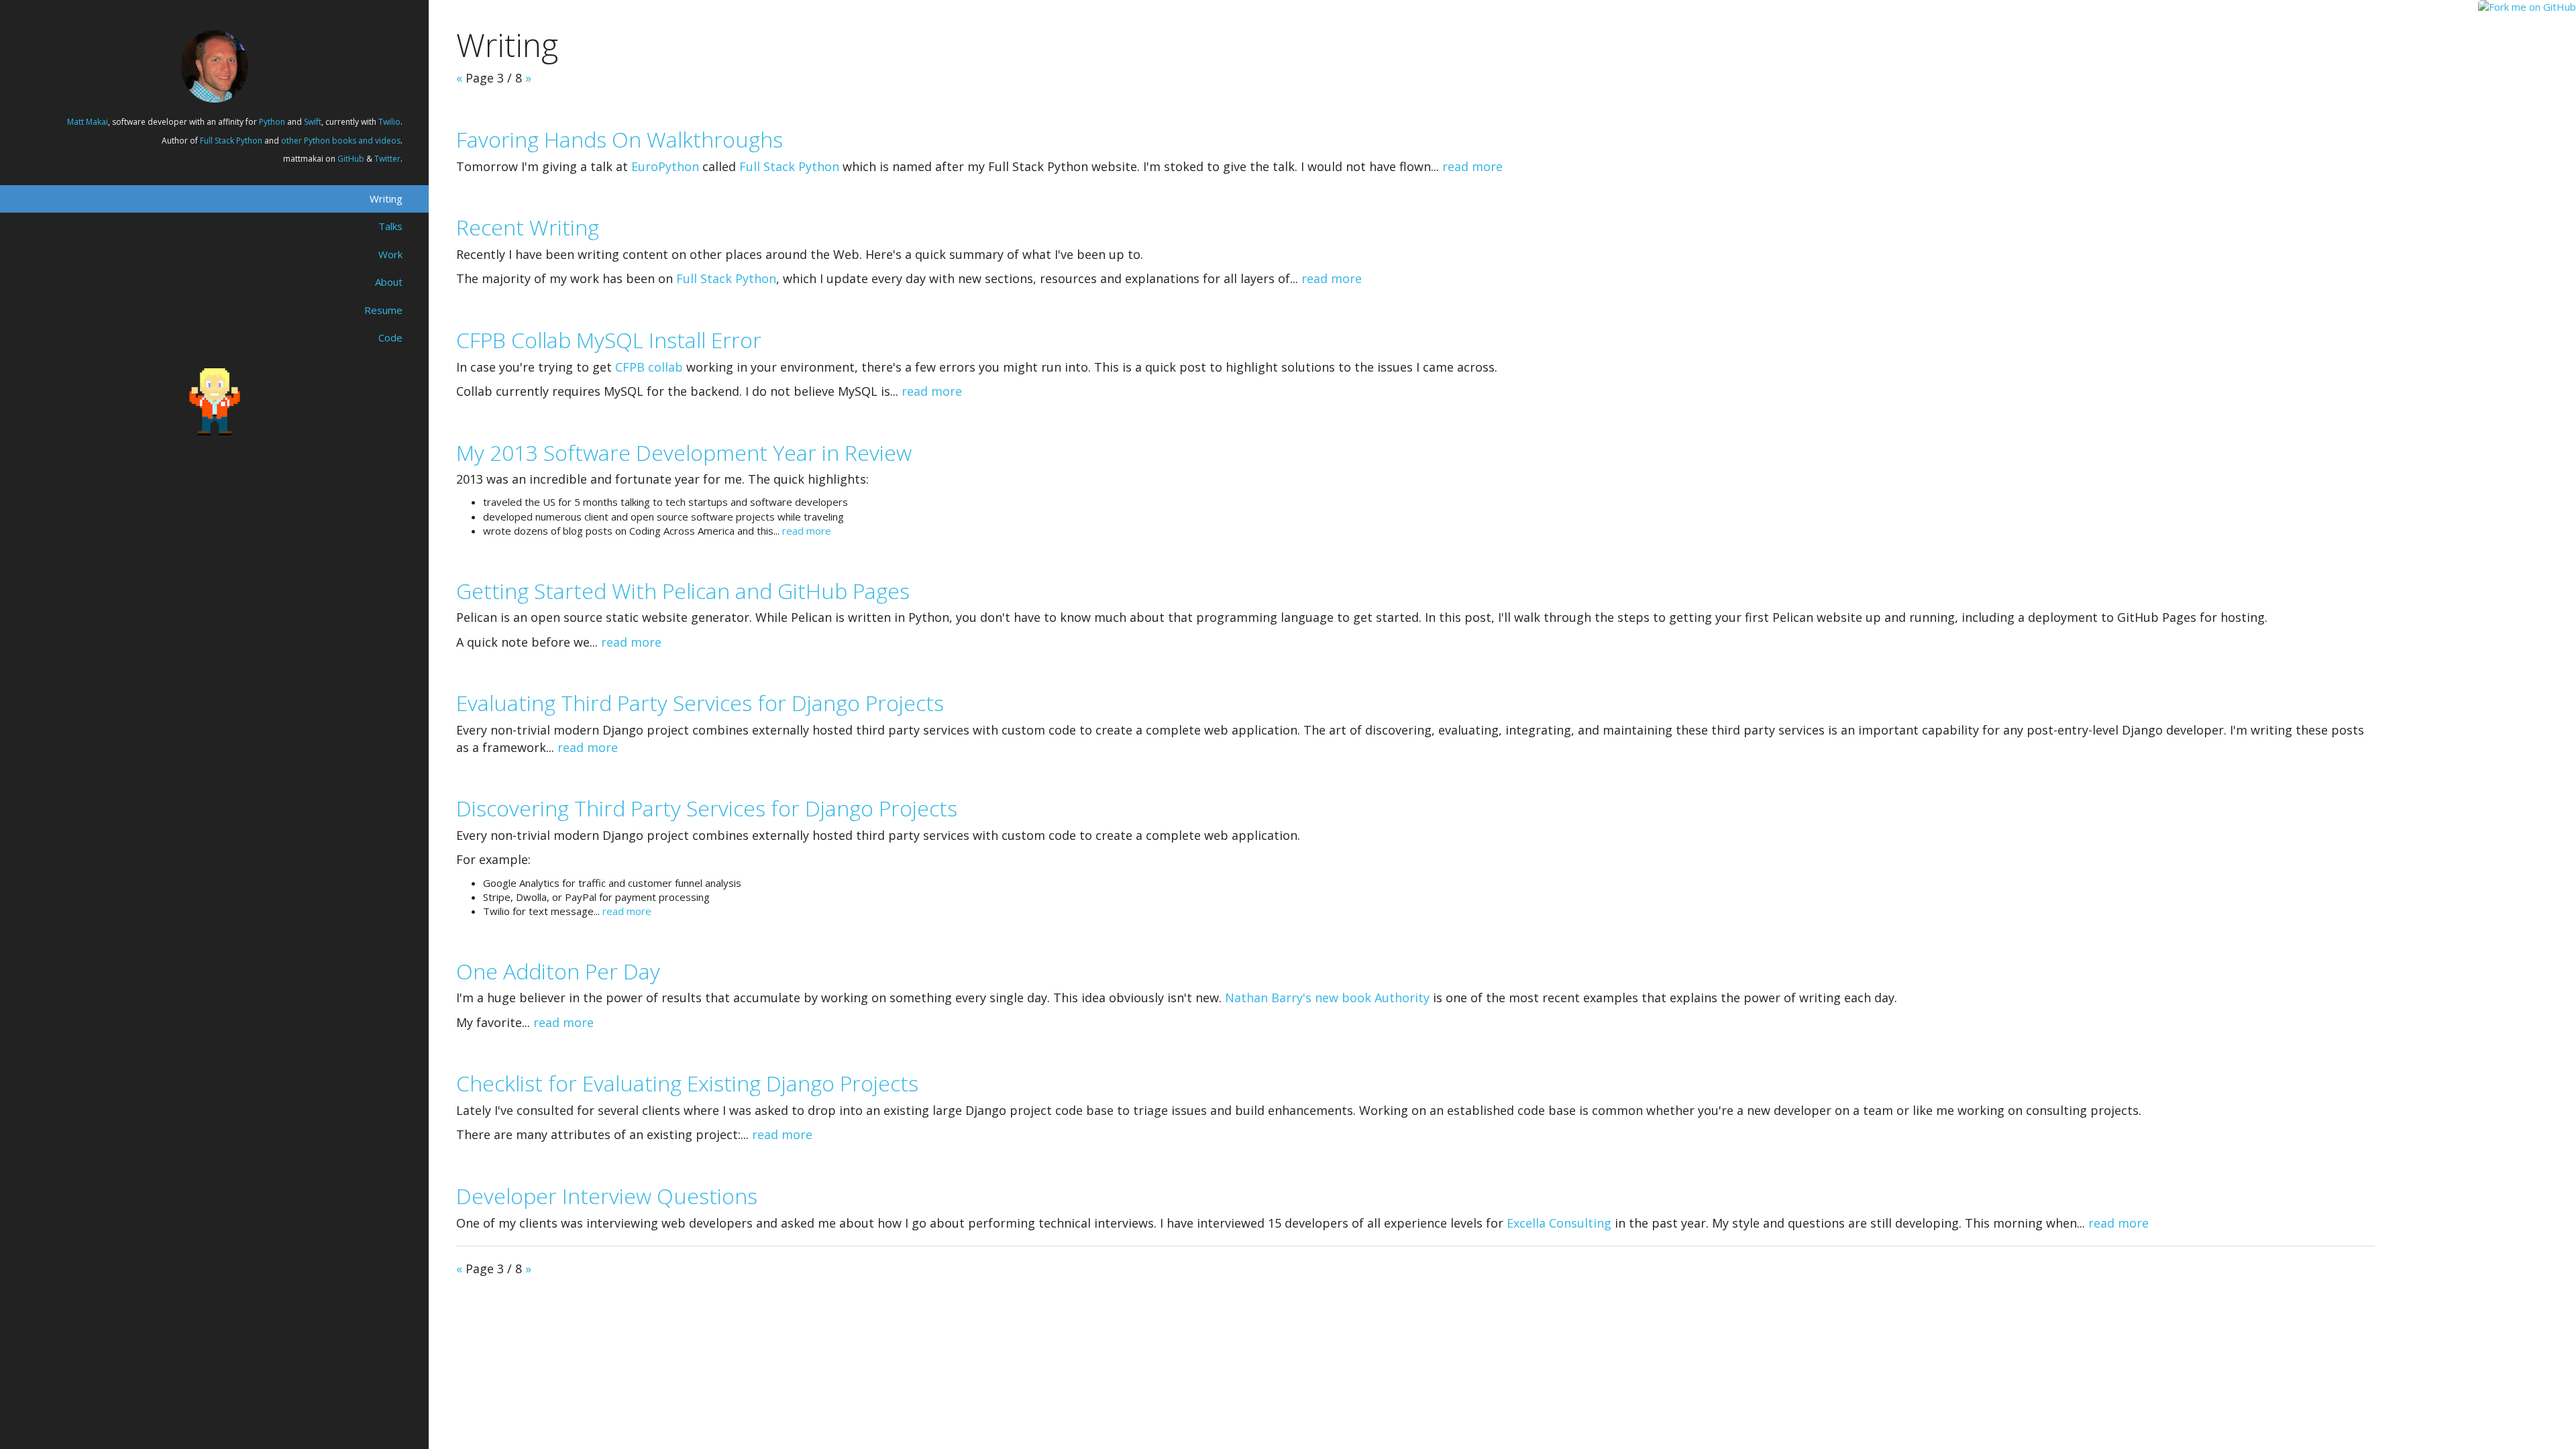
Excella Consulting (1559, 1223)
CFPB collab (649, 367)
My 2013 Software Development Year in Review (684, 452)
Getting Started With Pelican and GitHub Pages (683, 591)
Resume (383, 310)
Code (390, 337)
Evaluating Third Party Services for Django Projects (700, 703)
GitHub (351, 159)
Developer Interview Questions (607, 1196)
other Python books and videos (341, 141)
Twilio (389, 122)
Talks (390, 226)
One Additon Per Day (558, 971)
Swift (313, 122)
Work (390, 254)
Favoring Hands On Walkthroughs (620, 139)
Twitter (387, 159)
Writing (386, 199)
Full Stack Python (231, 141)
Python (272, 122)
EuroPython (665, 166)
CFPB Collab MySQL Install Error (609, 340)
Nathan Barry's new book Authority (1327, 998)
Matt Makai (88, 122)
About (389, 282)
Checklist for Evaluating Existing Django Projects (687, 1083)
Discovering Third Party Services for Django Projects (707, 808)
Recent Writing (528, 227)
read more (1472, 166)
